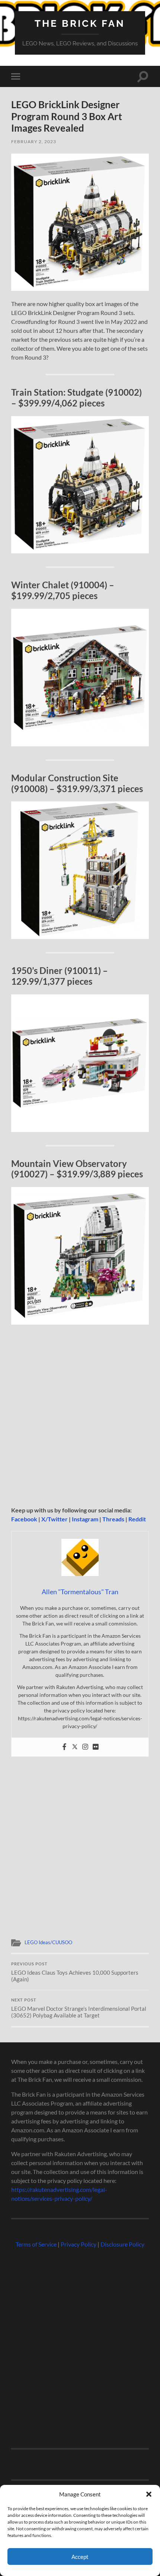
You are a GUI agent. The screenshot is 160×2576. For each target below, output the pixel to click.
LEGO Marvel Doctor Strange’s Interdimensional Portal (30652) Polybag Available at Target (79, 2008)
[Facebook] (64, 1747)
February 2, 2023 (34, 141)
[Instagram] (85, 1747)
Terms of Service (36, 2244)
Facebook (24, 1519)
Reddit (137, 1519)
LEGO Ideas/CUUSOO (48, 1942)
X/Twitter (55, 1519)
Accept (80, 2557)
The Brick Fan (80, 23)
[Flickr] (96, 1747)
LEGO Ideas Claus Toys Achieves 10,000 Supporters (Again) (75, 1972)
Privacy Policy (79, 2244)
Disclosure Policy (122, 2244)
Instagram (85, 1519)
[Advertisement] (80, 1416)
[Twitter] (75, 1747)
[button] (149, 2494)
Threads (113, 1519)
